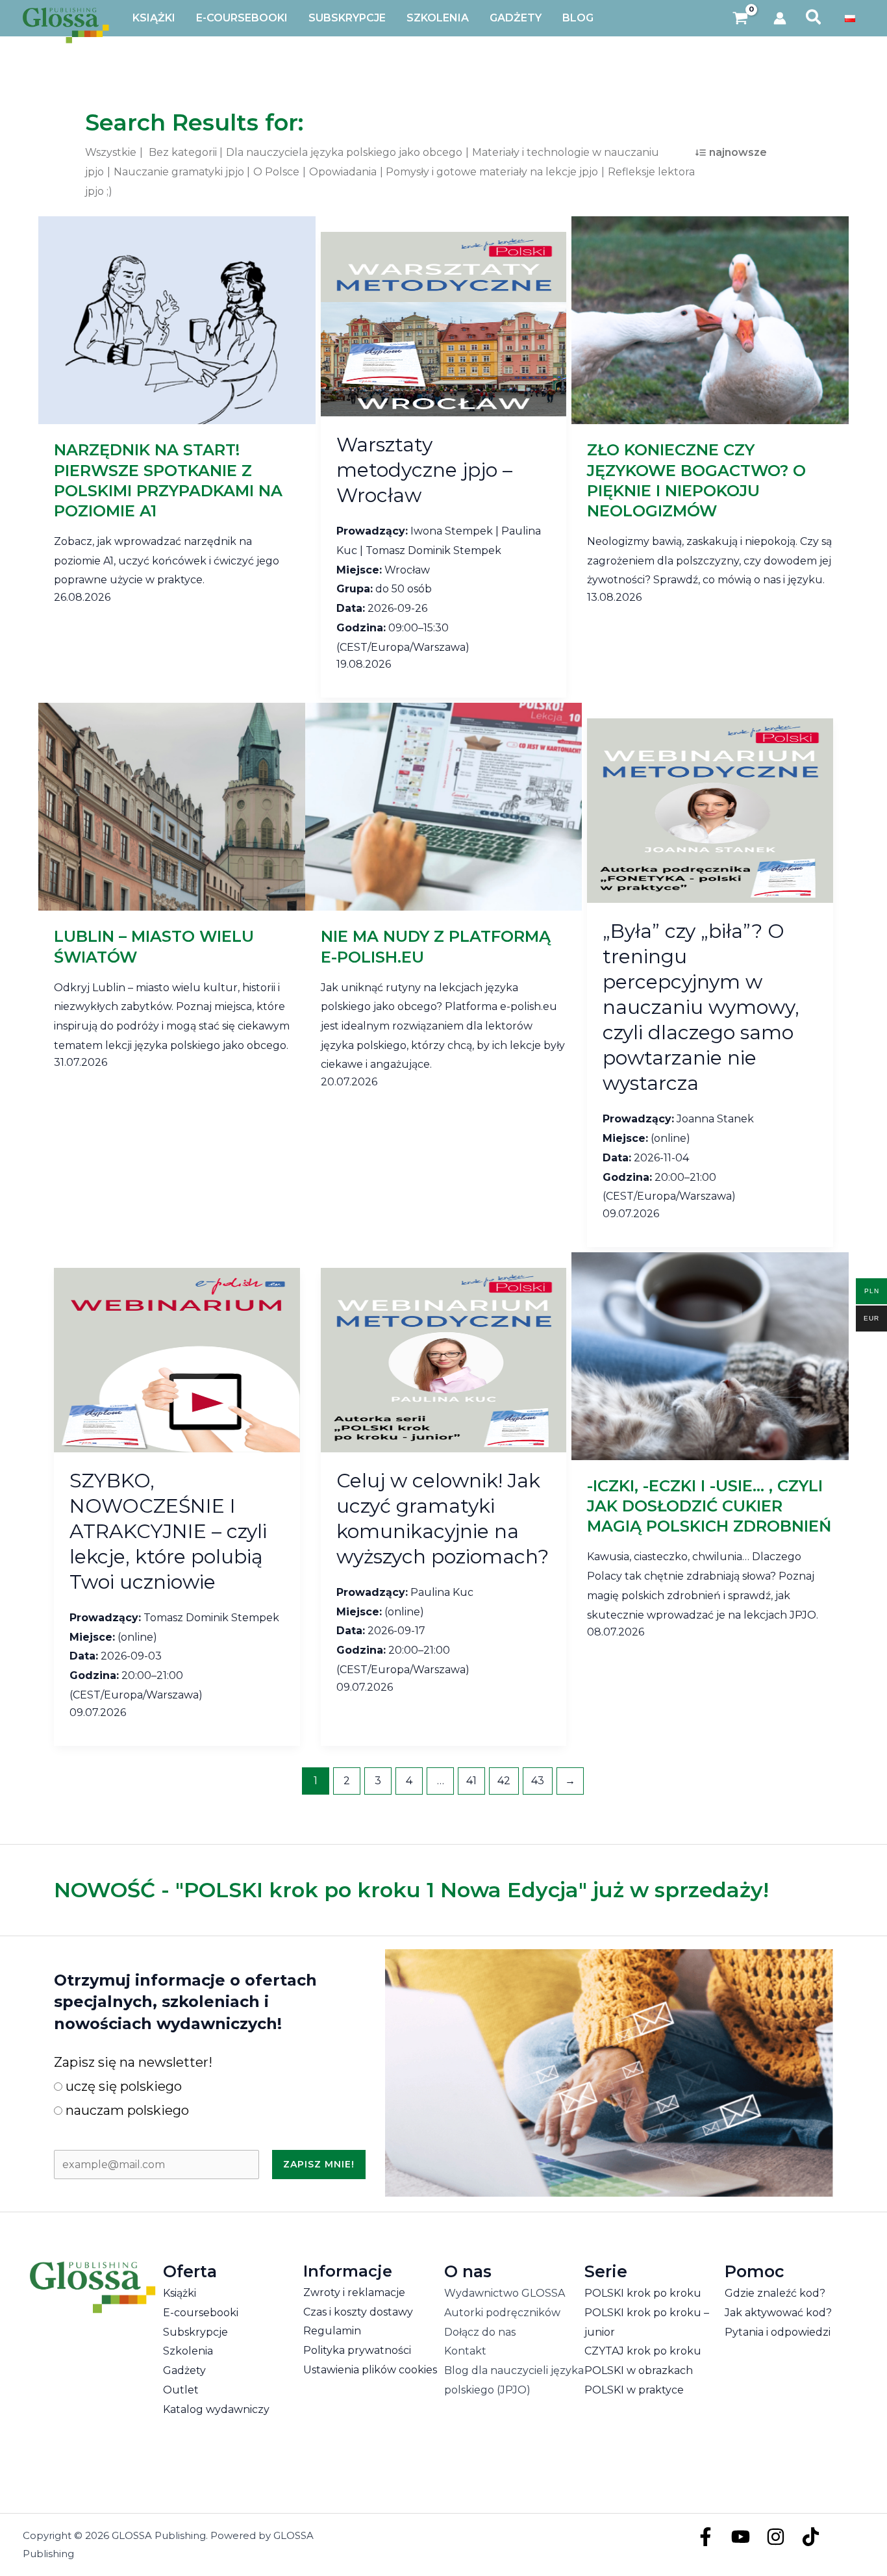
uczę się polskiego (122, 2086)
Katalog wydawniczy (216, 2409)
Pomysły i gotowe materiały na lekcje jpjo (492, 172)
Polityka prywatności (357, 2350)
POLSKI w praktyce (634, 2390)
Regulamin (332, 2331)
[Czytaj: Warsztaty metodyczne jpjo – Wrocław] (444, 324)
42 (504, 1781)
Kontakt (465, 2351)
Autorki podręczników (502, 2313)
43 (538, 1781)
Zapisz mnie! (319, 2164)
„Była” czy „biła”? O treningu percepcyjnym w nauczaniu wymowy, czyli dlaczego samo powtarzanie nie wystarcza (701, 1007)
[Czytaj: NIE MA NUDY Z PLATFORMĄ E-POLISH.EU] (444, 806)
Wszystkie (111, 152)
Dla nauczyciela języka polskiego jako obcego (344, 152)
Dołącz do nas (480, 2332)
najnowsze (738, 152)
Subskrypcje (195, 2332)
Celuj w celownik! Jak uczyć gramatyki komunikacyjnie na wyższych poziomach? (443, 1519)
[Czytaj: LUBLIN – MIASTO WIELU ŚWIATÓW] (177, 806)
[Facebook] (706, 2537)
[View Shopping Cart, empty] (741, 19)
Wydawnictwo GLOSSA (505, 2293)
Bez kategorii (183, 152)
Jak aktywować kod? (778, 2313)
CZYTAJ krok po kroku (643, 2351)
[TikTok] (811, 2537)
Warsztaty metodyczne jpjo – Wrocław (424, 470)
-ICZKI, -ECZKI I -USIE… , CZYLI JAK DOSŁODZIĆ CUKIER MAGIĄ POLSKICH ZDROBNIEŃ (709, 1506)
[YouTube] (741, 2537)
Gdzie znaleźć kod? (775, 2293)
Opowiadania (343, 172)
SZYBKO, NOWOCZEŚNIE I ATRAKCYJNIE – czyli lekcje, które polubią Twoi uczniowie (168, 1531)
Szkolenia (188, 2351)
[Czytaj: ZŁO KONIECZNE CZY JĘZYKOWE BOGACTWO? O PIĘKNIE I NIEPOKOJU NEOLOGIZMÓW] (710, 320)
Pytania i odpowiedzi (778, 2332)
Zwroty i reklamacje (354, 2292)
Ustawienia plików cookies (370, 2370)
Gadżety (184, 2370)
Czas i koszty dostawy (358, 2312)
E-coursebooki (201, 2313)
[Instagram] (776, 2537)
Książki (180, 2293)
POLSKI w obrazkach (639, 2370)
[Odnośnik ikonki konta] (780, 18)
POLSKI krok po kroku (643, 2293)
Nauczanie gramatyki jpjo (179, 172)
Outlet (181, 2390)
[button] (814, 18)
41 (471, 1781)
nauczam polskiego (126, 2110)
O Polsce (276, 172)
